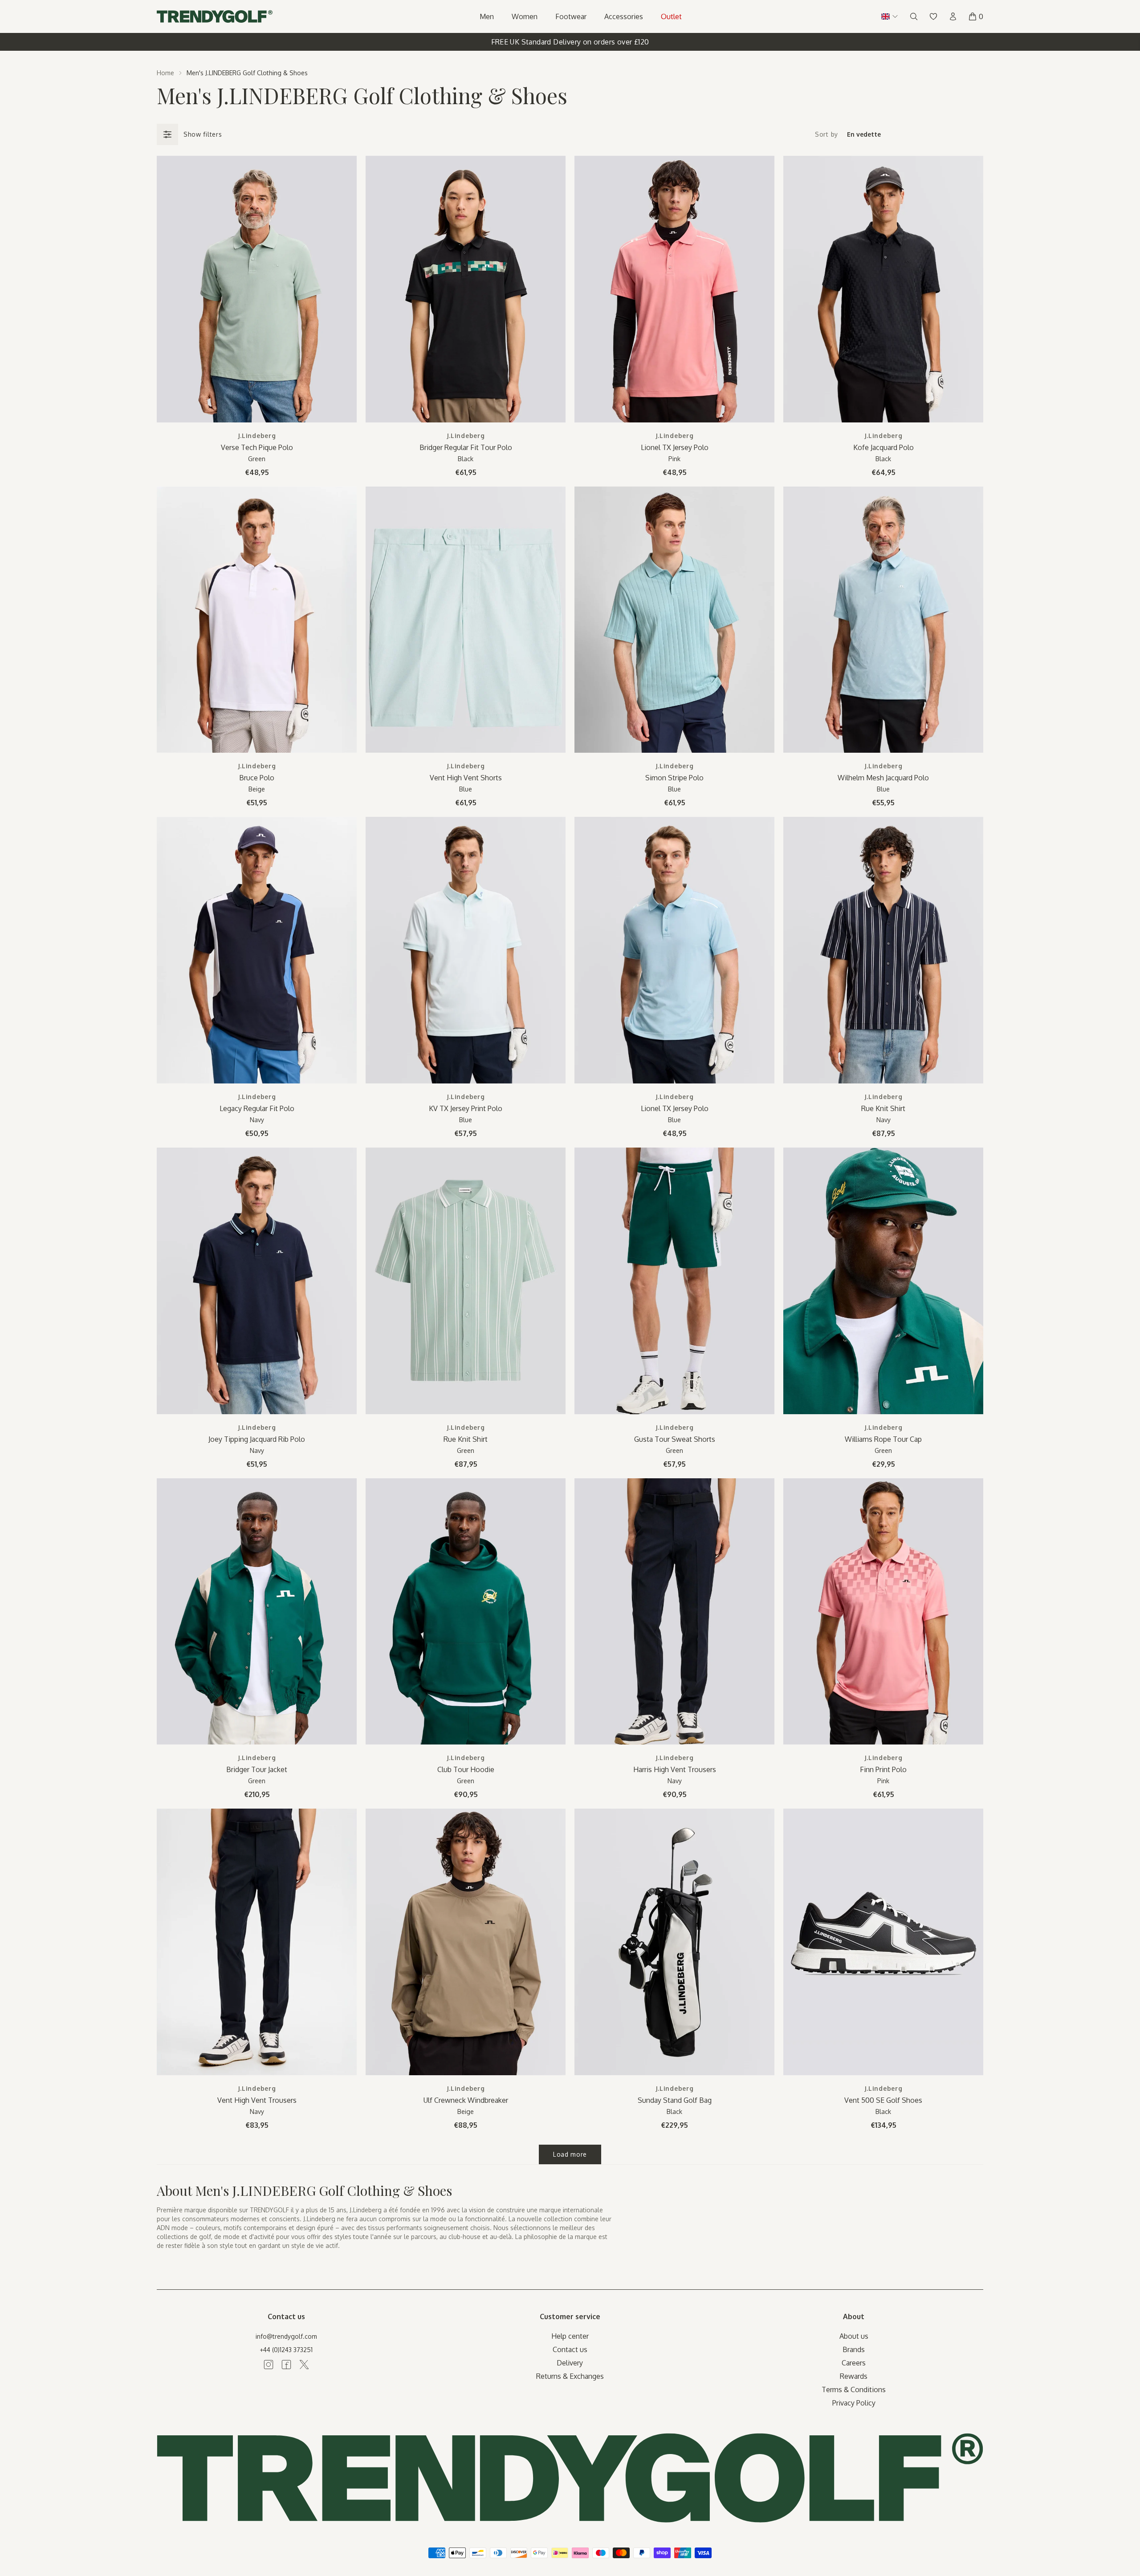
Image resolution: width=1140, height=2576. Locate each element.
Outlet (671, 16)
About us (854, 2336)
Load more (570, 2154)
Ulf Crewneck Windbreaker (466, 2100)
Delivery (570, 2363)
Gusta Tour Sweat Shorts (675, 1439)
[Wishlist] (933, 16)
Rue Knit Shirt (883, 1108)
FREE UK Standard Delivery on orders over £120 (570, 42)
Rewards (854, 2376)
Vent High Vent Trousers (257, 2100)
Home (165, 73)
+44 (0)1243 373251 (286, 2350)
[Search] (914, 16)
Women (525, 16)
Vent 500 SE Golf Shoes (883, 2100)
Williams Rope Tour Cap (883, 1439)
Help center (570, 2336)
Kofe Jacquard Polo (883, 447)
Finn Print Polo (883, 1769)
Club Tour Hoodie (466, 1769)
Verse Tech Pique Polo (257, 447)
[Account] (953, 16)
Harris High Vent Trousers (675, 1769)
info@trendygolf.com (286, 2336)
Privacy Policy (854, 2403)
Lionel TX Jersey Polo (675, 447)
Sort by (826, 134)
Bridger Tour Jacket (257, 1769)
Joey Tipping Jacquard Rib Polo (257, 1439)
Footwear (571, 16)
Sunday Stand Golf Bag (675, 2100)
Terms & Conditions (854, 2389)
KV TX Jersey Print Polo (466, 1108)
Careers (854, 2363)
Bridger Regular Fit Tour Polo (466, 447)
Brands (854, 2349)
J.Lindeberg (257, 436)
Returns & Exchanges (570, 2376)
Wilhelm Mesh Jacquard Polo (883, 778)
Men (487, 16)
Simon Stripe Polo (674, 778)
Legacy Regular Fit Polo (257, 1108)
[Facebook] (286, 2365)
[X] (304, 2365)
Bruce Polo (257, 778)
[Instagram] (269, 2365)
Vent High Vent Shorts (466, 778)
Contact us (570, 2349)
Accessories (624, 16)
